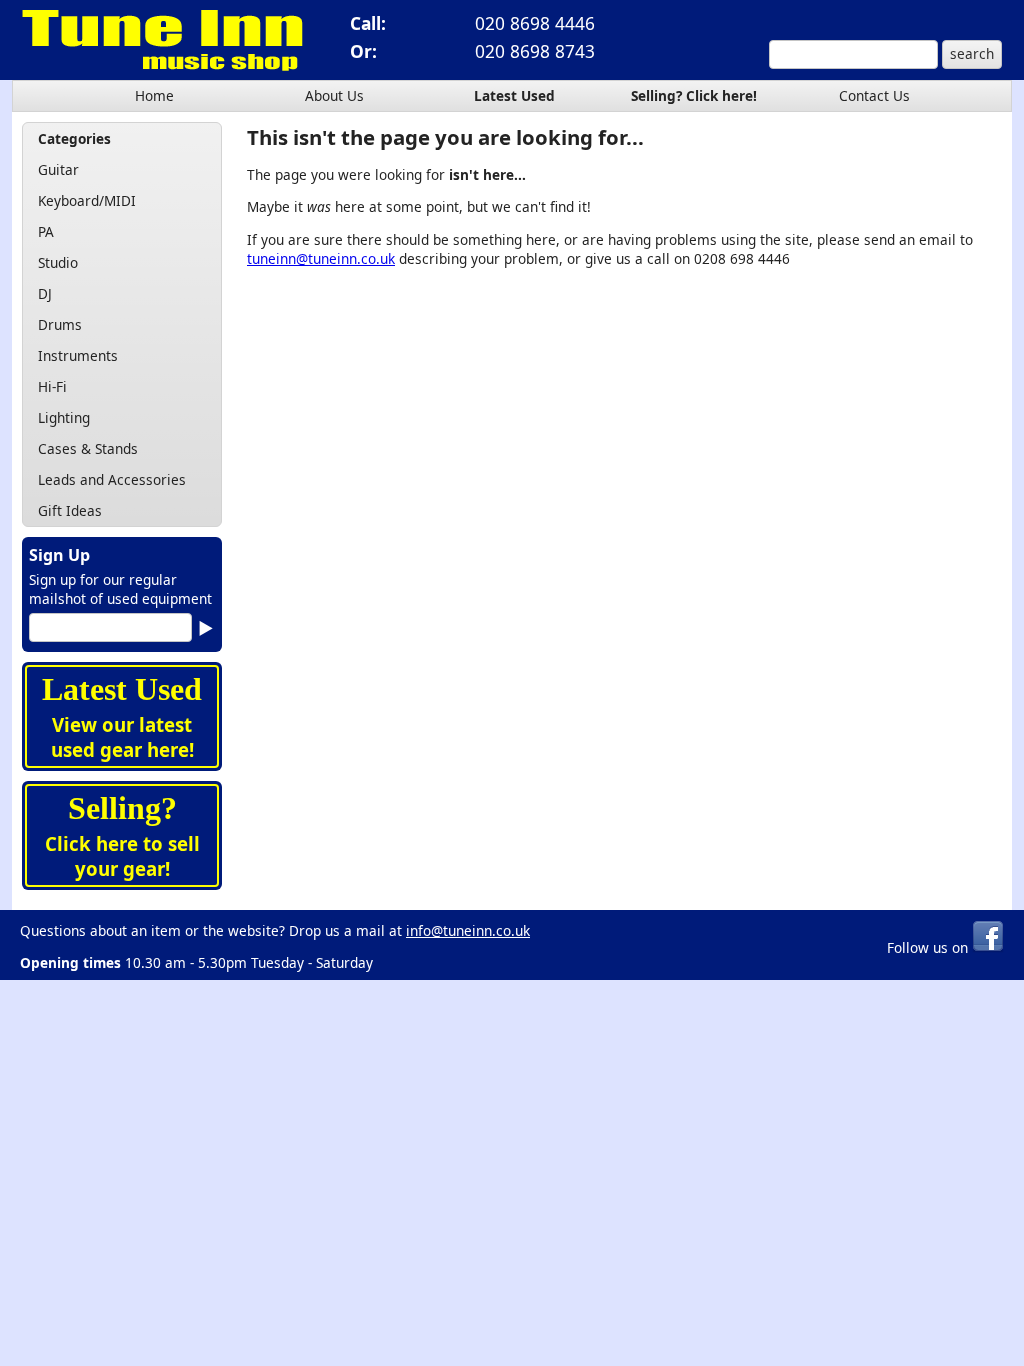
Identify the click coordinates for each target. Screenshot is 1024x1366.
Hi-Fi (52, 386)
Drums (60, 324)
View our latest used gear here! (122, 737)
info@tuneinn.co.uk (468, 930)
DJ (45, 293)
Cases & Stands (88, 448)
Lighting (64, 417)
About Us (334, 95)
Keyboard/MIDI (87, 200)
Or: (363, 51)
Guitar (58, 169)
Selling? (122, 808)
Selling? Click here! (694, 95)
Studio (58, 262)
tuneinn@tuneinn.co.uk (321, 258)
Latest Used (514, 95)
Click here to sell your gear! (122, 856)
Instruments (78, 355)
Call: (368, 23)
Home (154, 95)
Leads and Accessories (112, 479)
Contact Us (874, 95)
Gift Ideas (70, 510)
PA (46, 231)
